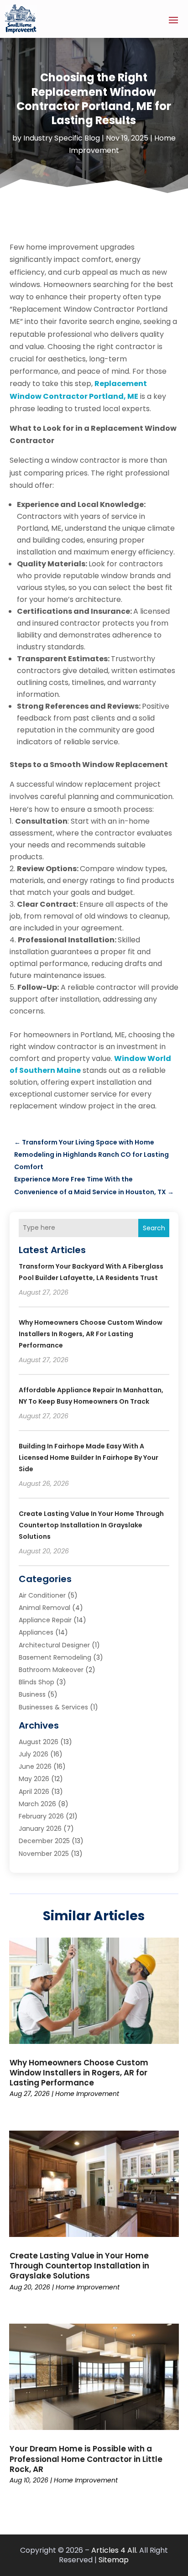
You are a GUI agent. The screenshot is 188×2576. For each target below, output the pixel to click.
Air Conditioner (42, 1595)
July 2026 (34, 1754)
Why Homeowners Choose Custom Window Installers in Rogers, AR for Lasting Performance (91, 1334)
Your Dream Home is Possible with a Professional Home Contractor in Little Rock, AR (86, 2459)
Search (154, 1228)
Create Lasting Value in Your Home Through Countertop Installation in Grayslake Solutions (91, 1525)
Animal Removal (44, 1608)
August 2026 (39, 1742)
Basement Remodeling (55, 1657)
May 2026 (34, 1779)
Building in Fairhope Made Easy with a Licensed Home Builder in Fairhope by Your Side (89, 1458)
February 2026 (41, 1816)
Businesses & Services (53, 1707)
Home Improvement (87, 2094)
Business (32, 1694)
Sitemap (114, 2560)
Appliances (36, 1632)
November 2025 (44, 1854)
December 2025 (44, 1841)
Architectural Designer (54, 1645)
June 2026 (35, 1766)
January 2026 (40, 1829)
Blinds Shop (37, 1682)
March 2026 (37, 1804)
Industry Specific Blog (62, 138)
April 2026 (34, 1792)
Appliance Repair (45, 1620)
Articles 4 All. (114, 2550)
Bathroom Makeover (51, 1670)
